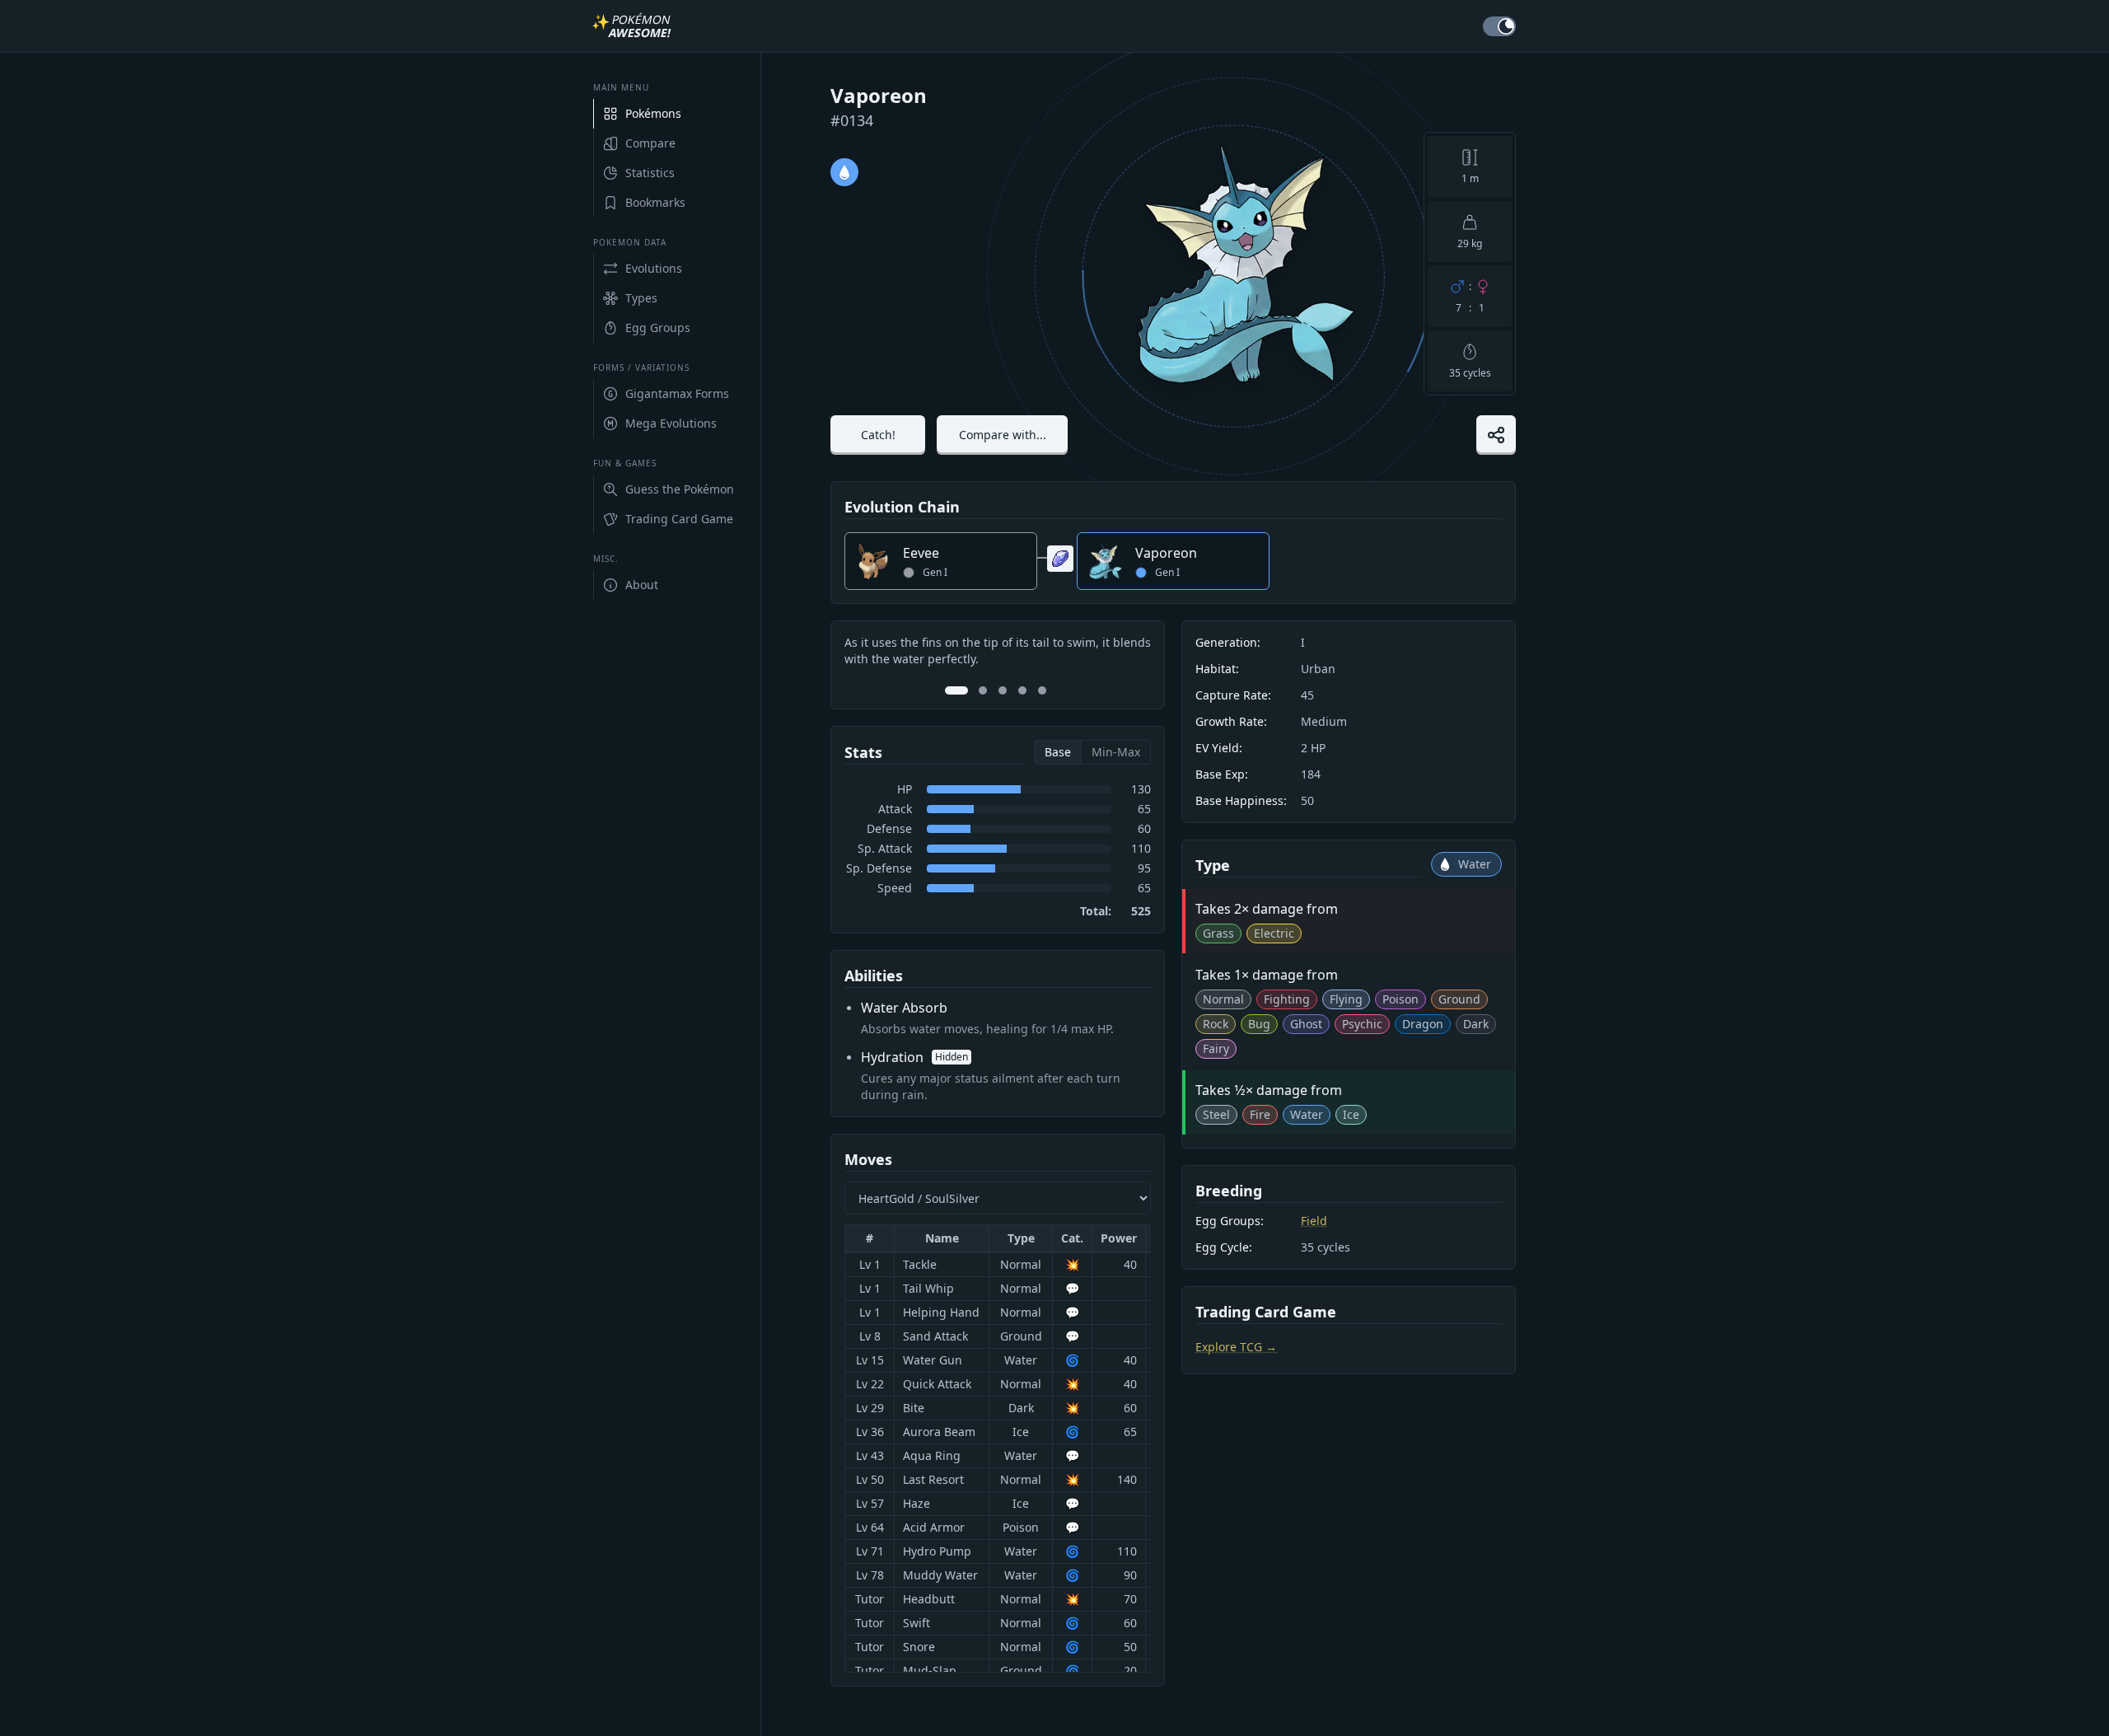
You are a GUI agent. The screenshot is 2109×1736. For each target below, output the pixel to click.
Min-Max (1116, 752)
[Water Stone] (1060, 559)
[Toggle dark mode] (1499, 26)
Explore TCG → (1236, 1347)
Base (1058, 752)
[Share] (1496, 435)
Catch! (878, 435)
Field (1314, 1221)
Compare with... (1003, 435)
